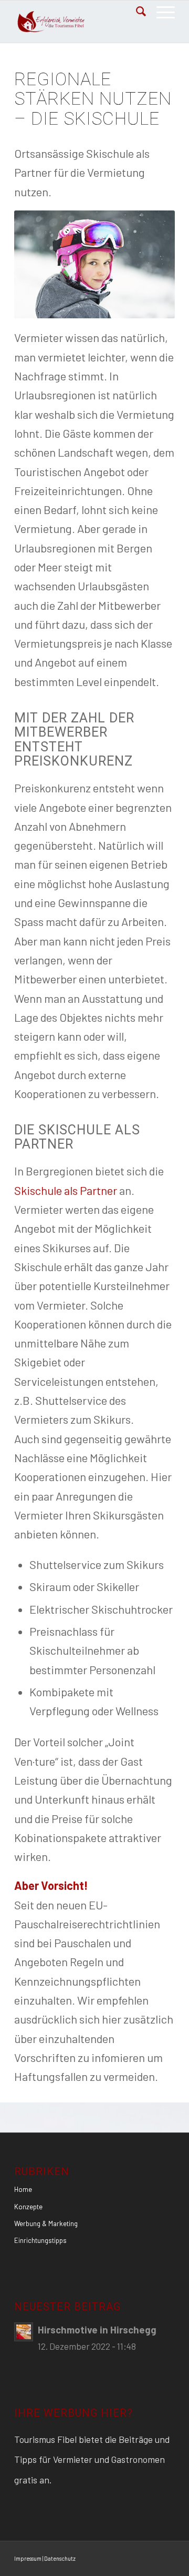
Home (23, 2189)
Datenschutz (60, 2558)
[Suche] (136, 11)
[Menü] (160, 11)
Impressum (28, 2558)
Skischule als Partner (66, 1190)
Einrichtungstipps (40, 2240)
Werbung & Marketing (46, 2223)
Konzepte (28, 2207)
